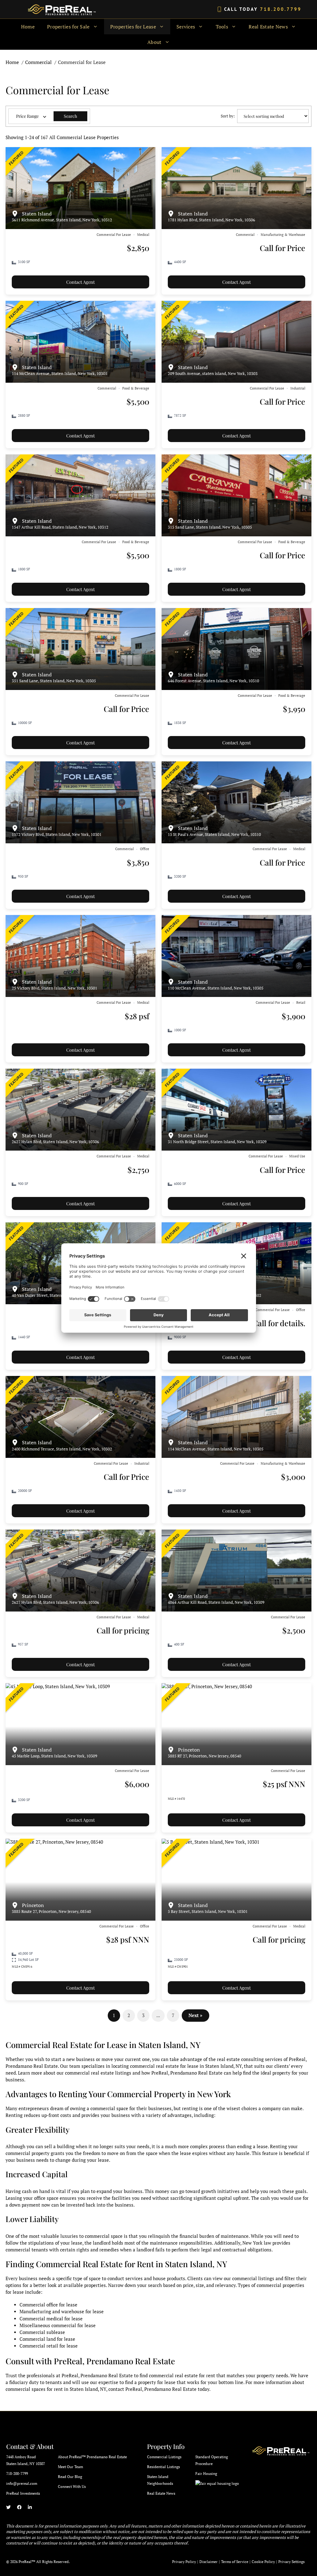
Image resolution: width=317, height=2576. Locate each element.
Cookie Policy (263, 2562)
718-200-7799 (17, 2474)
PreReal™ (27, 2562)
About (154, 42)
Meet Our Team (70, 2467)
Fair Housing (206, 2474)
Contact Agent (80, 282)
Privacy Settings (291, 2562)
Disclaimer (208, 2562)
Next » (195, 2015)
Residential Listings (163, 2467)
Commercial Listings (164, 2457)
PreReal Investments (23, 2493)
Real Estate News (161, 2493)
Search (70, 116)
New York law (257, 2243)
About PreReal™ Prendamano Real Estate (92, 2457)
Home (28, 27)
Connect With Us (72, 2487)
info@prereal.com (22, 2483)
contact (116, 2389)
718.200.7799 (281, 9)
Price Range (27, 116)
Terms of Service (235, 2562)
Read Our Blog (70, 2477)
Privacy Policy (184, 2562)
